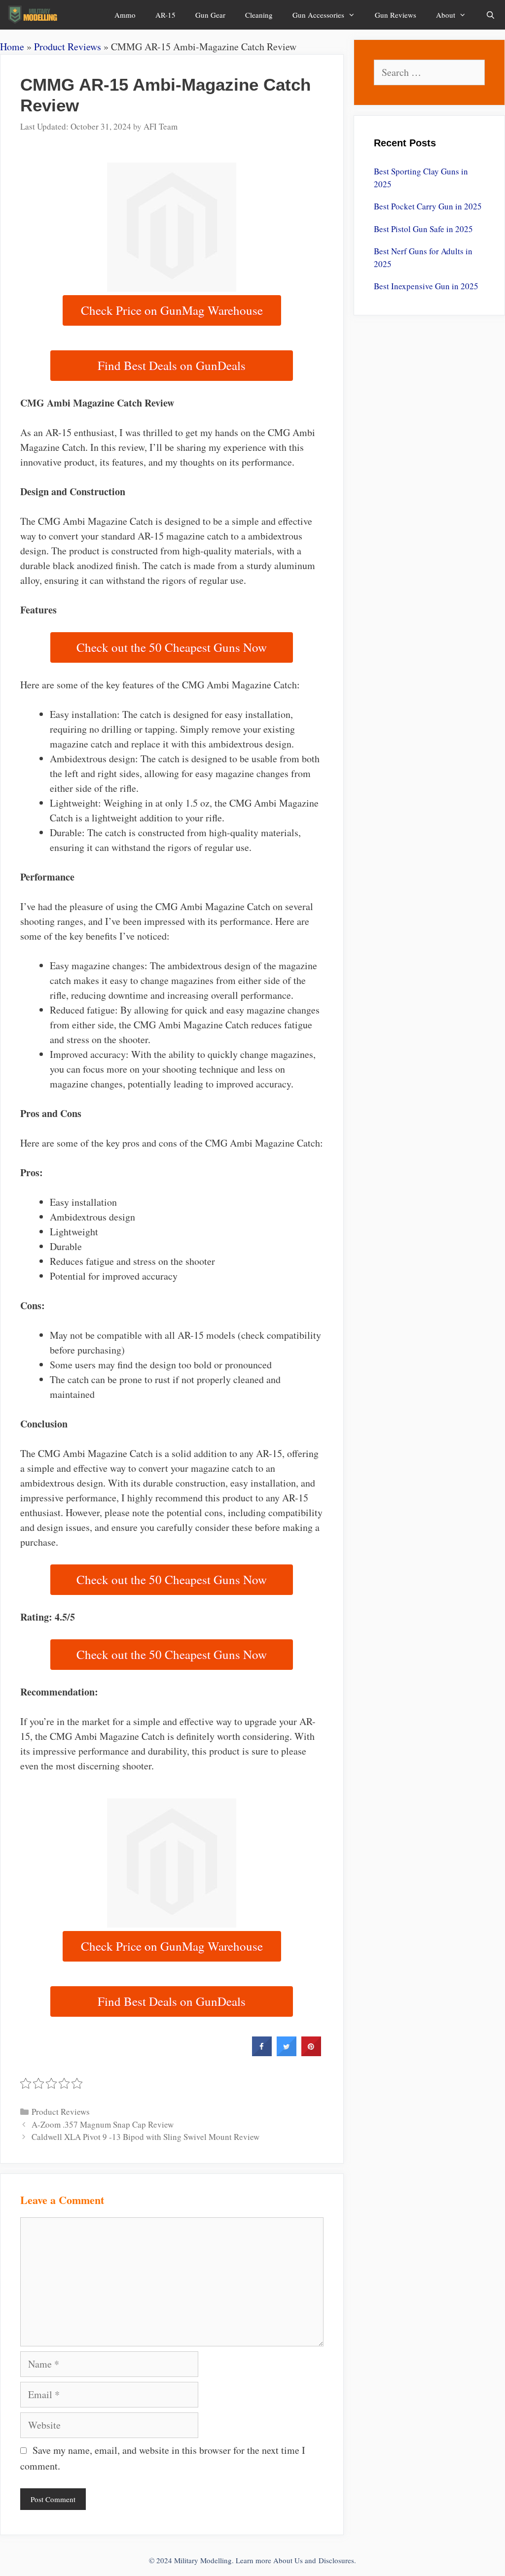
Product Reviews (68, 47)
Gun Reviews (396, 15)
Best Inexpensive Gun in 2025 (426, 286)
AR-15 (165, 15)
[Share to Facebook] (262, 2053)
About (446, 15)
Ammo (125, 15)
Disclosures (336, 2560)
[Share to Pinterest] (311, 2053)
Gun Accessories (318, 15)
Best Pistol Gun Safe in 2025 (423, 229)
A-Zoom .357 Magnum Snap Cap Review (103, 2124)
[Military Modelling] (34, 15)
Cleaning (259, 15)
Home (12, 47)
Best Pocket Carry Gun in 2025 (428, 206)
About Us (288, 2560)
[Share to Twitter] (287, 2053)
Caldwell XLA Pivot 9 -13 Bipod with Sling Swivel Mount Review (145, 2137)
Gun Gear (210, 15)
